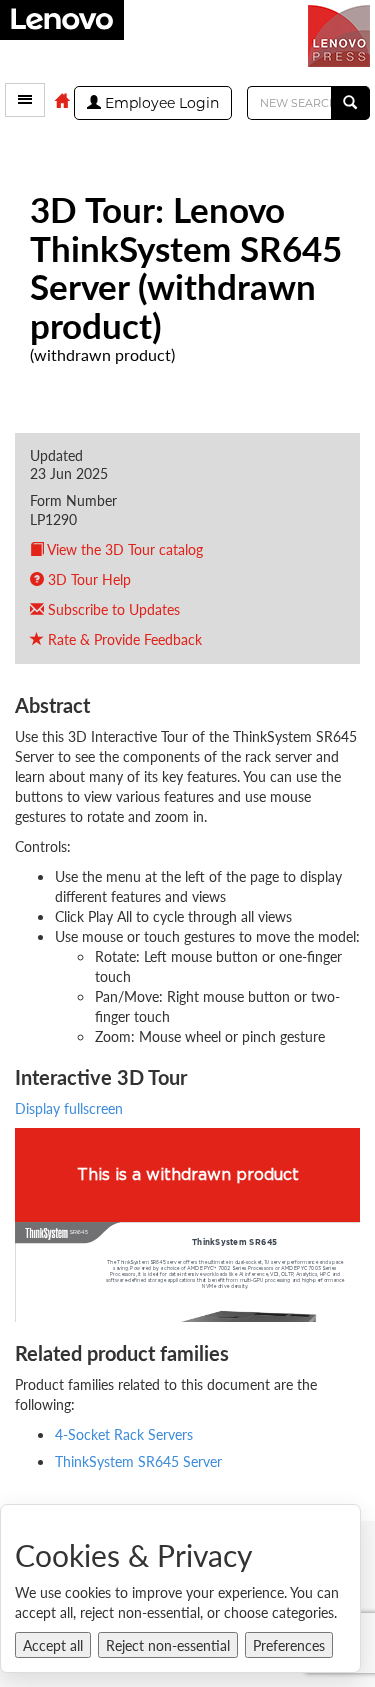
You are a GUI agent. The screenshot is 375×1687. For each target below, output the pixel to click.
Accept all (53, 1645)
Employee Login (160, 103)
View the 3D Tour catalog (123, 549)
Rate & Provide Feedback (123, 639)
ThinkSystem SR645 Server (138, 1461)
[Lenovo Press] (341, 33)
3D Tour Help (87, 579)
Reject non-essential (168, 1645)
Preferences (289, 1645)
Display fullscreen (69, 1108)
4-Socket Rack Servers (124, 1434)
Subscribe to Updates (112, 609)
